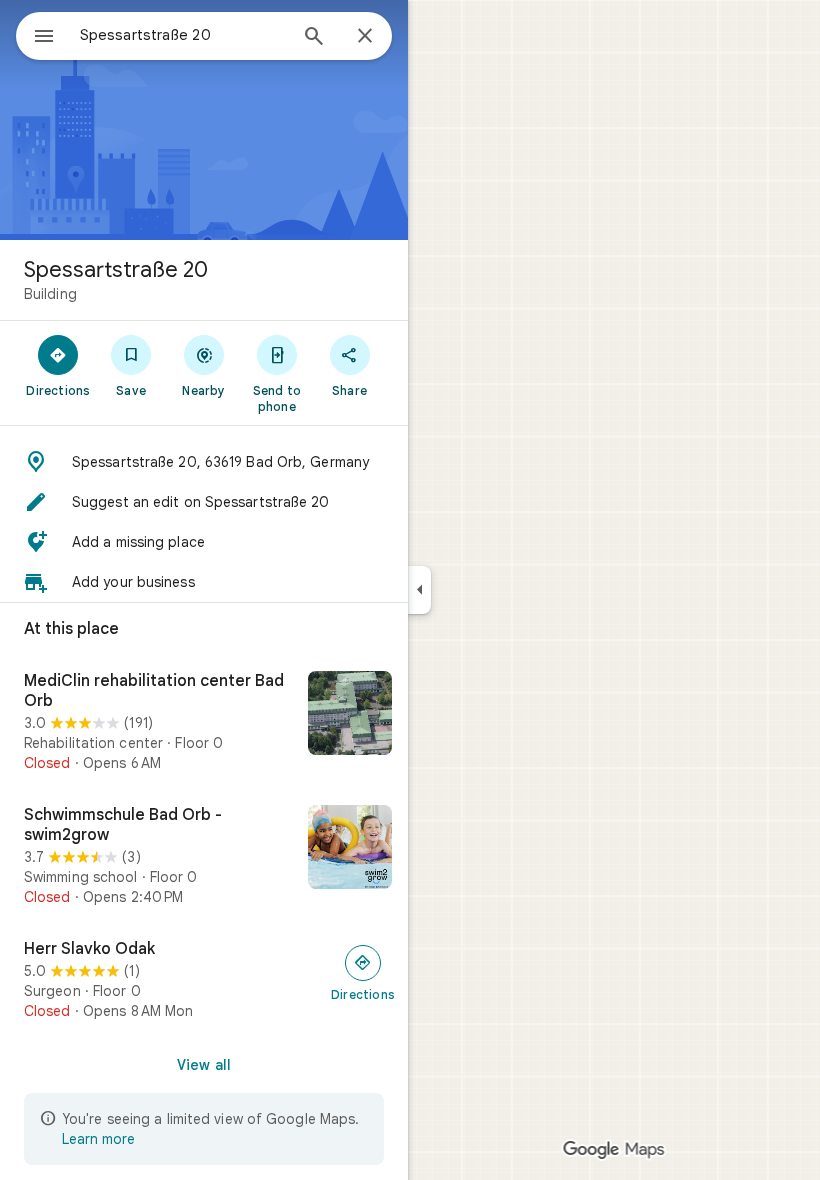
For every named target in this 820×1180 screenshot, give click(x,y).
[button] (204, 462)
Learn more (98, 1139)
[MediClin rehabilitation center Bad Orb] (204, 722)
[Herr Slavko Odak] (204, 980)
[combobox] (183, 35)
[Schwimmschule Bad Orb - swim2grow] (204, 856)
